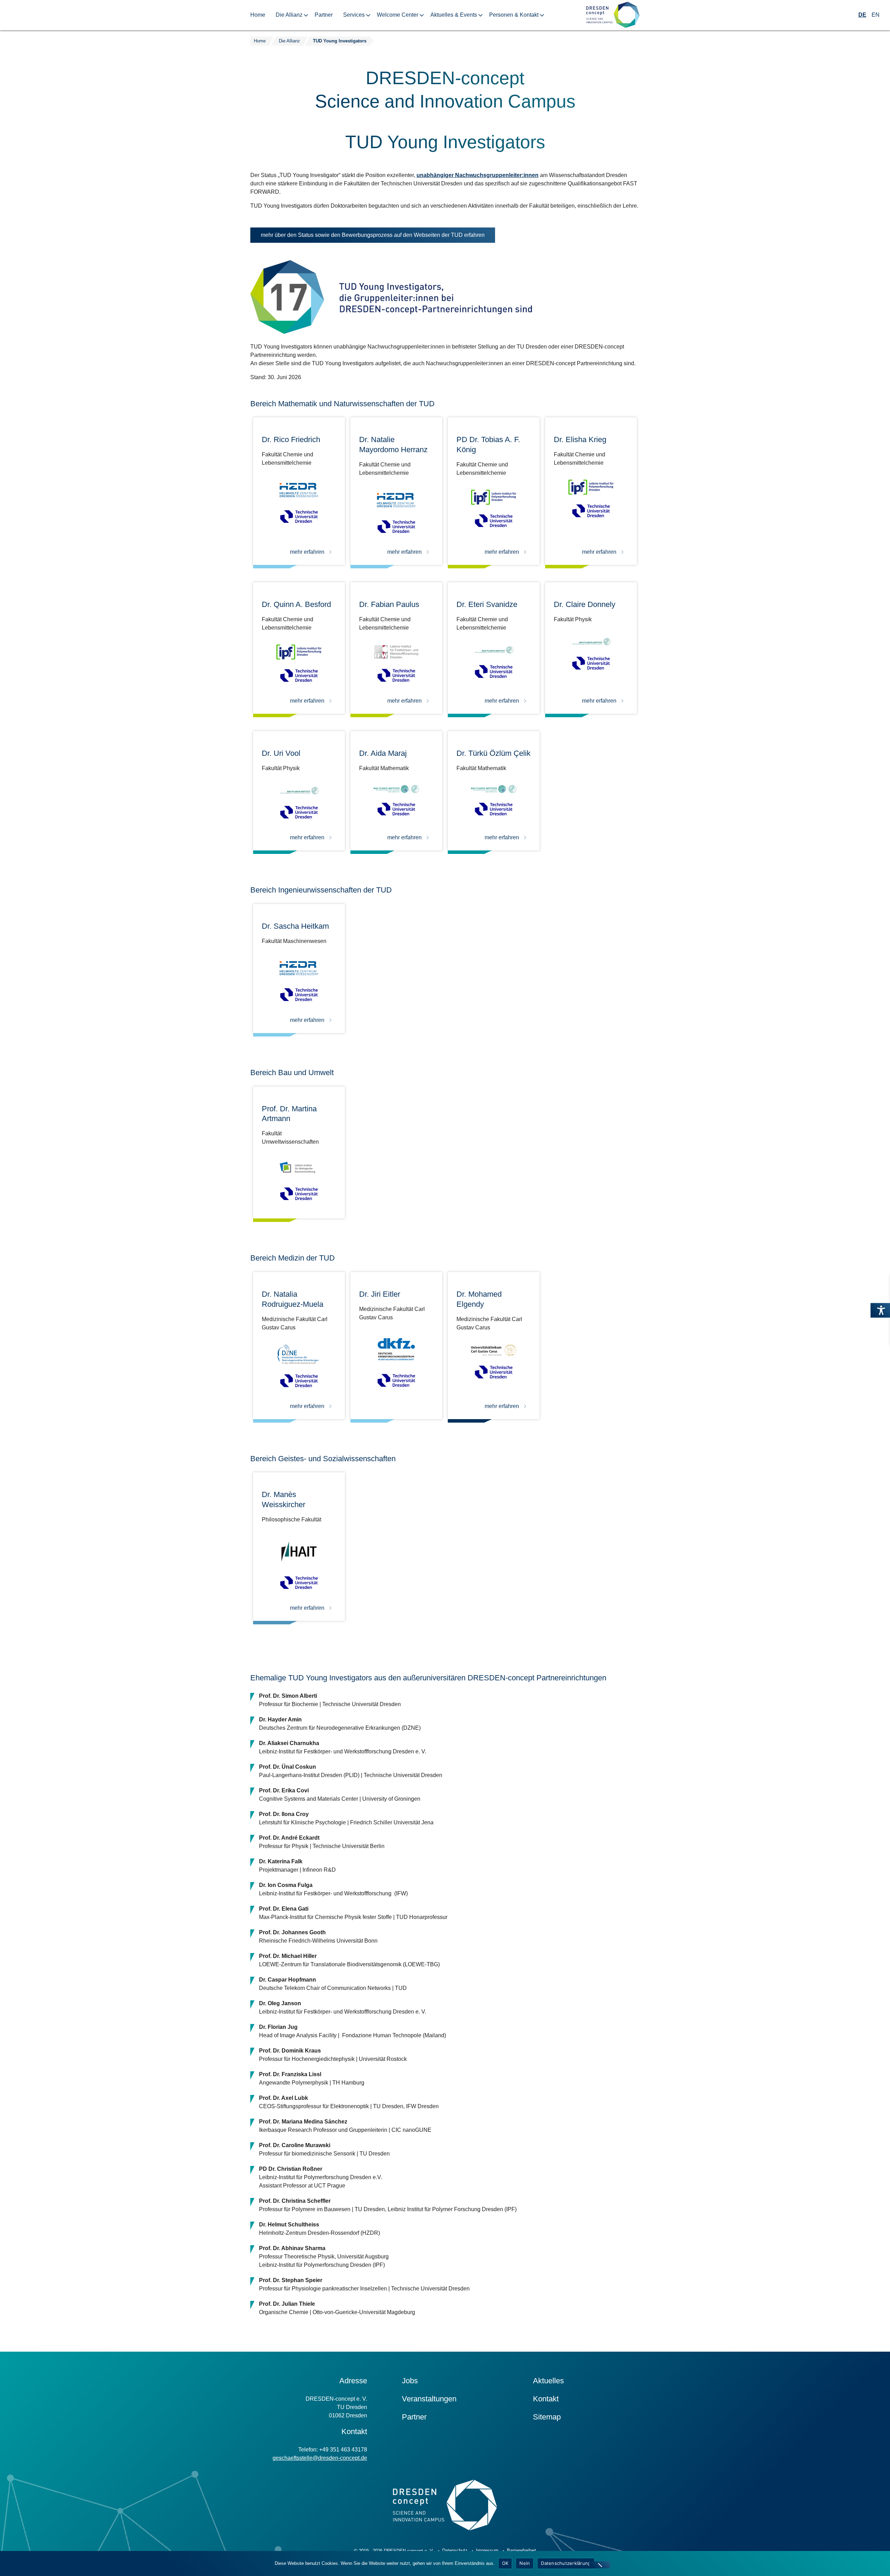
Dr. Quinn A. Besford (296, 604)
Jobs (410, 2381)
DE (862, 15)
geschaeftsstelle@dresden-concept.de (320, 2458)
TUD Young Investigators (340, 41)
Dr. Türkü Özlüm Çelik (493, 753)
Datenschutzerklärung (566, 2563)
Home (258, 15)
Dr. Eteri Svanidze (487, 604)
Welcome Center (398, 15)
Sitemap (547, 2417)
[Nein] (600, 2565)
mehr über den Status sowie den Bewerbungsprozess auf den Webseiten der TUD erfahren (378, 237)
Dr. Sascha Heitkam (295, 926)
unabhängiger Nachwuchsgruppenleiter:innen (478, 175)
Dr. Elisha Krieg (580, 439)
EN (876, 15)
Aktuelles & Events (454, 15)
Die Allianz (289, 15)
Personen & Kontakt (514, 15)
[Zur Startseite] (613, 15)
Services (354, 15)
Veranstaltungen (429, 2399)
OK (505, 2563)
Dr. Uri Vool (281, 753)
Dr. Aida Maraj (383, 753)
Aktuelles (548, 2381)
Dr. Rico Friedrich (291, 439)
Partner (324, 15)
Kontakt (546, 2399)
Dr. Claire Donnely (585, 604)
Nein (525, 2563)
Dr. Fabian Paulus (389, 604)
